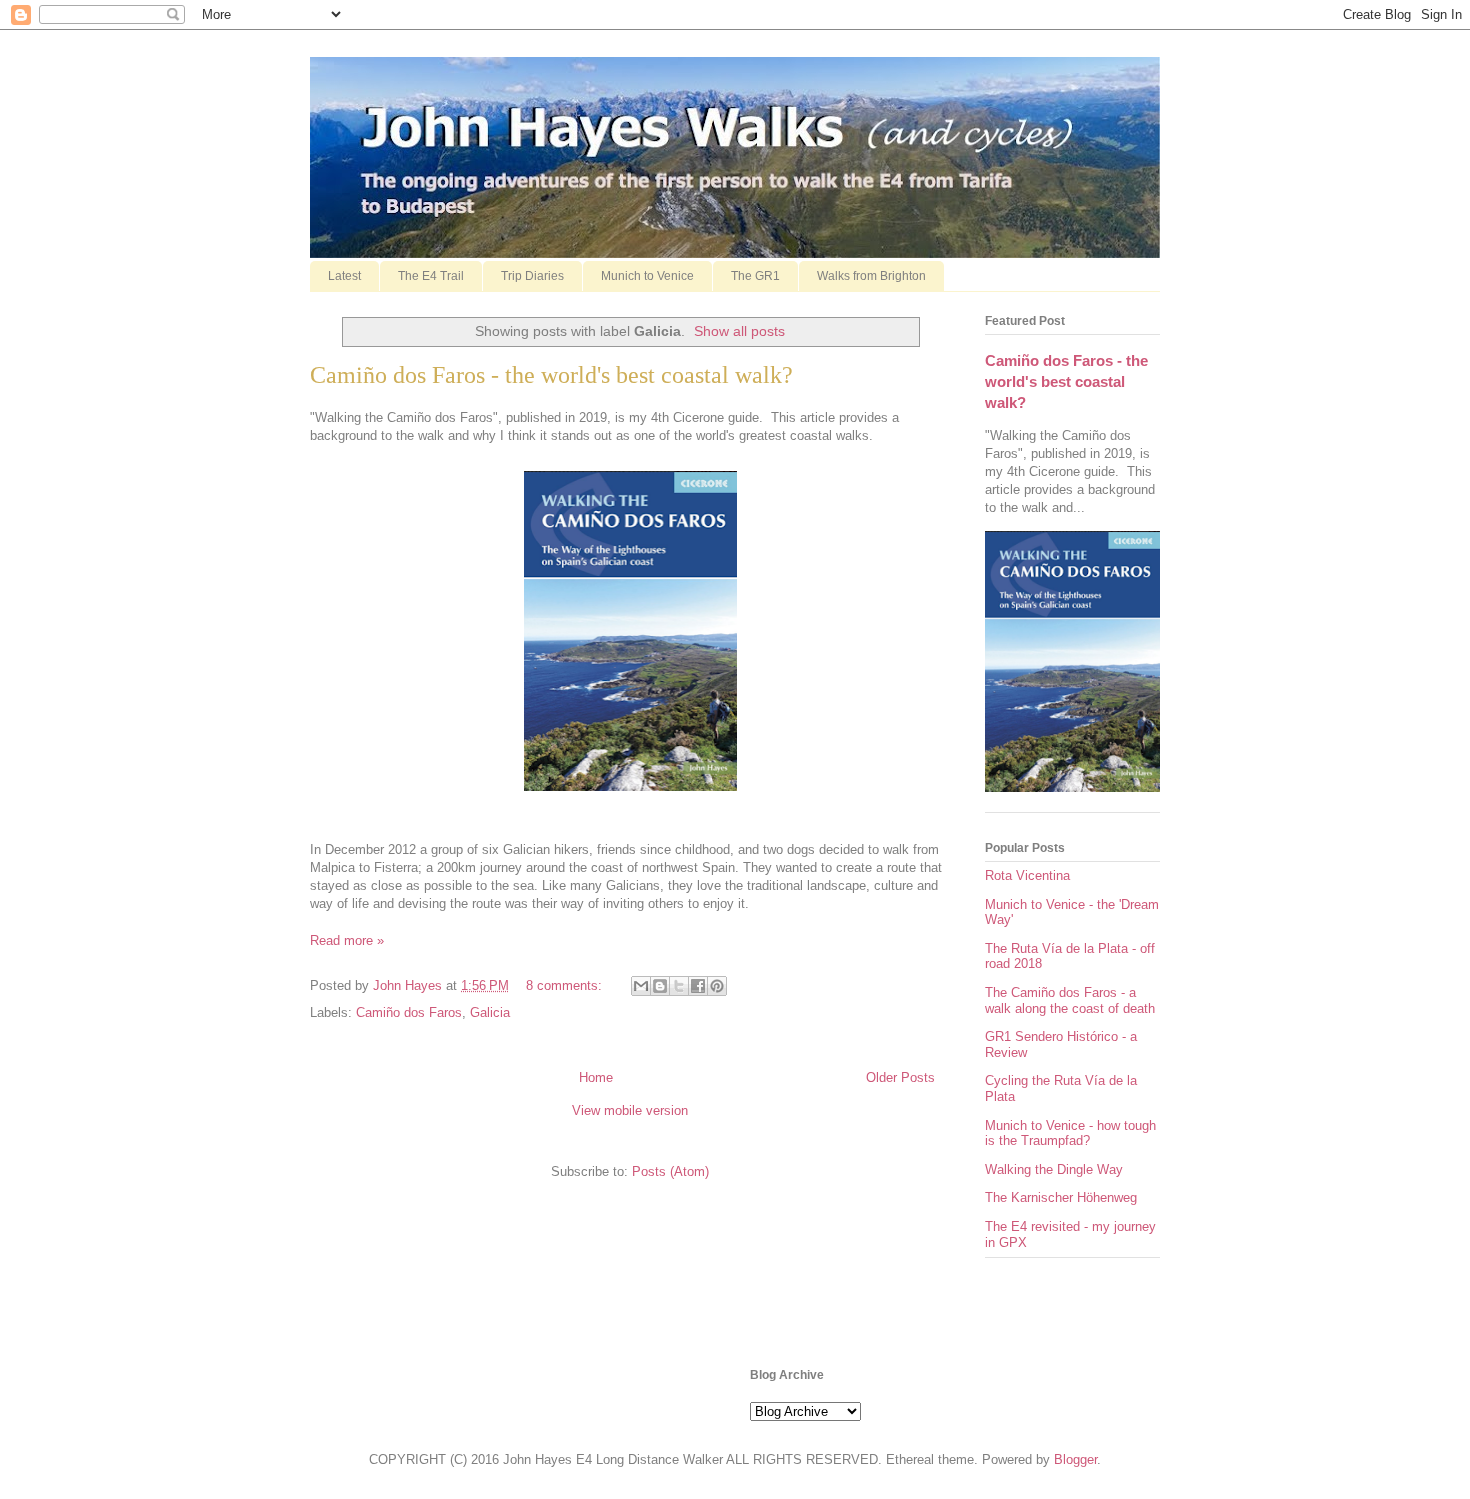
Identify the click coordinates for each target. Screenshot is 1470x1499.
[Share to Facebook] (698, 986)
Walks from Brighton (871, 276)
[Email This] (641, 986)
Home (596, 1077)
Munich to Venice (647, 276)
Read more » (347, 940)
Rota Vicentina (1027, 875)
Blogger (1075, 1459)
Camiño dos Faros (409, 1012)
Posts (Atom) (670, 1171)
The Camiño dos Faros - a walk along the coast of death (1070, 1000)
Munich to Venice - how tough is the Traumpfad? (1070, 1133)
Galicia (490, 1012)
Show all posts (739, 331)
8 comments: (566, 985)
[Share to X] (679, 986)
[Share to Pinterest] (717, 986)
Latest (344, 276)
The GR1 (755, 276)
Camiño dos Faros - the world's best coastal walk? (551, 375)
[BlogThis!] (660, 986)
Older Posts (900, 1077)
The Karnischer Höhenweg (1061, 1197)
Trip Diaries (532, 276)
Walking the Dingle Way (1054, 1169)
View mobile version (630, 1110)
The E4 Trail (431, 276)
